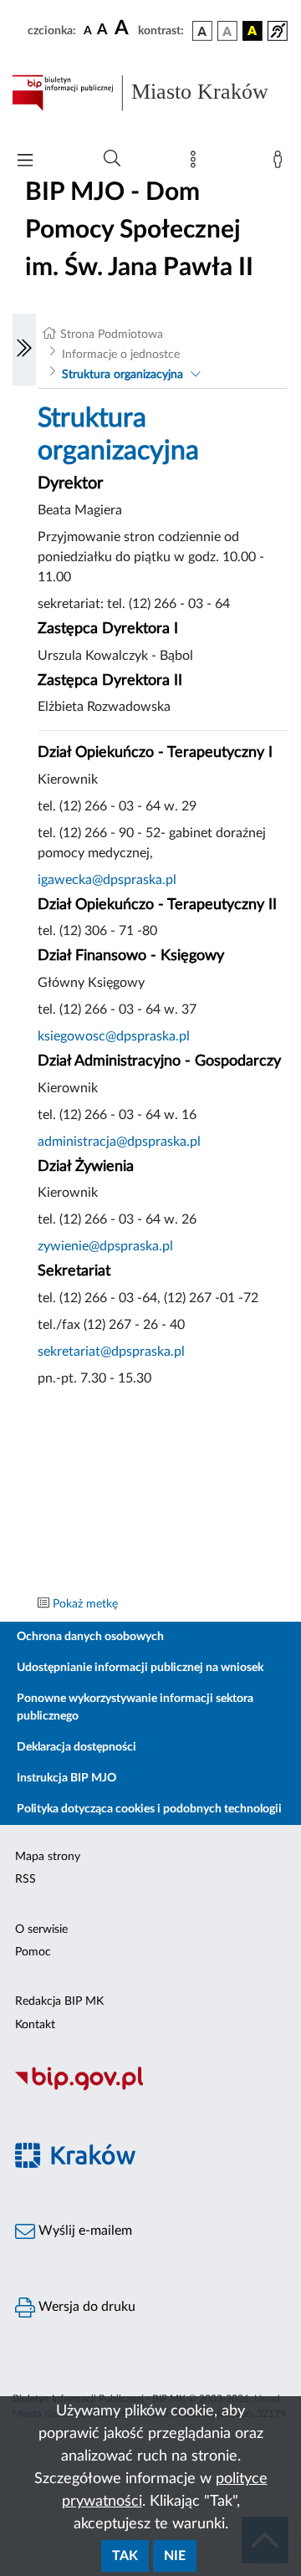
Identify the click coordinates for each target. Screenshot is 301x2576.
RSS (26, 1879)
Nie (175, 2556)
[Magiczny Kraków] (150, 2166)
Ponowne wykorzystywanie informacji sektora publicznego (135, 1707)
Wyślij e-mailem (84, 2231)
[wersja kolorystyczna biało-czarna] (227, 31)
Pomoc (33, 1952)
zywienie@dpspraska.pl (105, 1246)
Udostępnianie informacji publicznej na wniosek (140, 1668)
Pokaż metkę (85, 1604)
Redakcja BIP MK (59, 2001)
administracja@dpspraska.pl (119, 1142)
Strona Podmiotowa (112, 335)
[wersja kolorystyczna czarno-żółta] (253, 31)
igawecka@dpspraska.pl (107, 880)
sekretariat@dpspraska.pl (111, 1352)
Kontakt (35, 2025)
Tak (125, 2556)
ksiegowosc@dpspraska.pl (114, 1036)
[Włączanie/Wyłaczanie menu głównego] (25, 162)
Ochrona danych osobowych (90, 1637)
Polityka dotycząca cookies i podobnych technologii (149, 1809)
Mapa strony (48, 1857)
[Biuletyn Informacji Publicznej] (150, 2088)
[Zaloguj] (281, 163)
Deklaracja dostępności (77, 1747)
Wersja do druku (85, 2307)
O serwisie (41, 1929)
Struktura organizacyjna (122, 375)
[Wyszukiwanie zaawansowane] (112, 159)
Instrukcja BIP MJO (66, 1778)
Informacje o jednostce (121, 355)
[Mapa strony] (196, 163)
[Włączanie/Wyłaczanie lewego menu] (24, 350)
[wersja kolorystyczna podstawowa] (202, 31)
